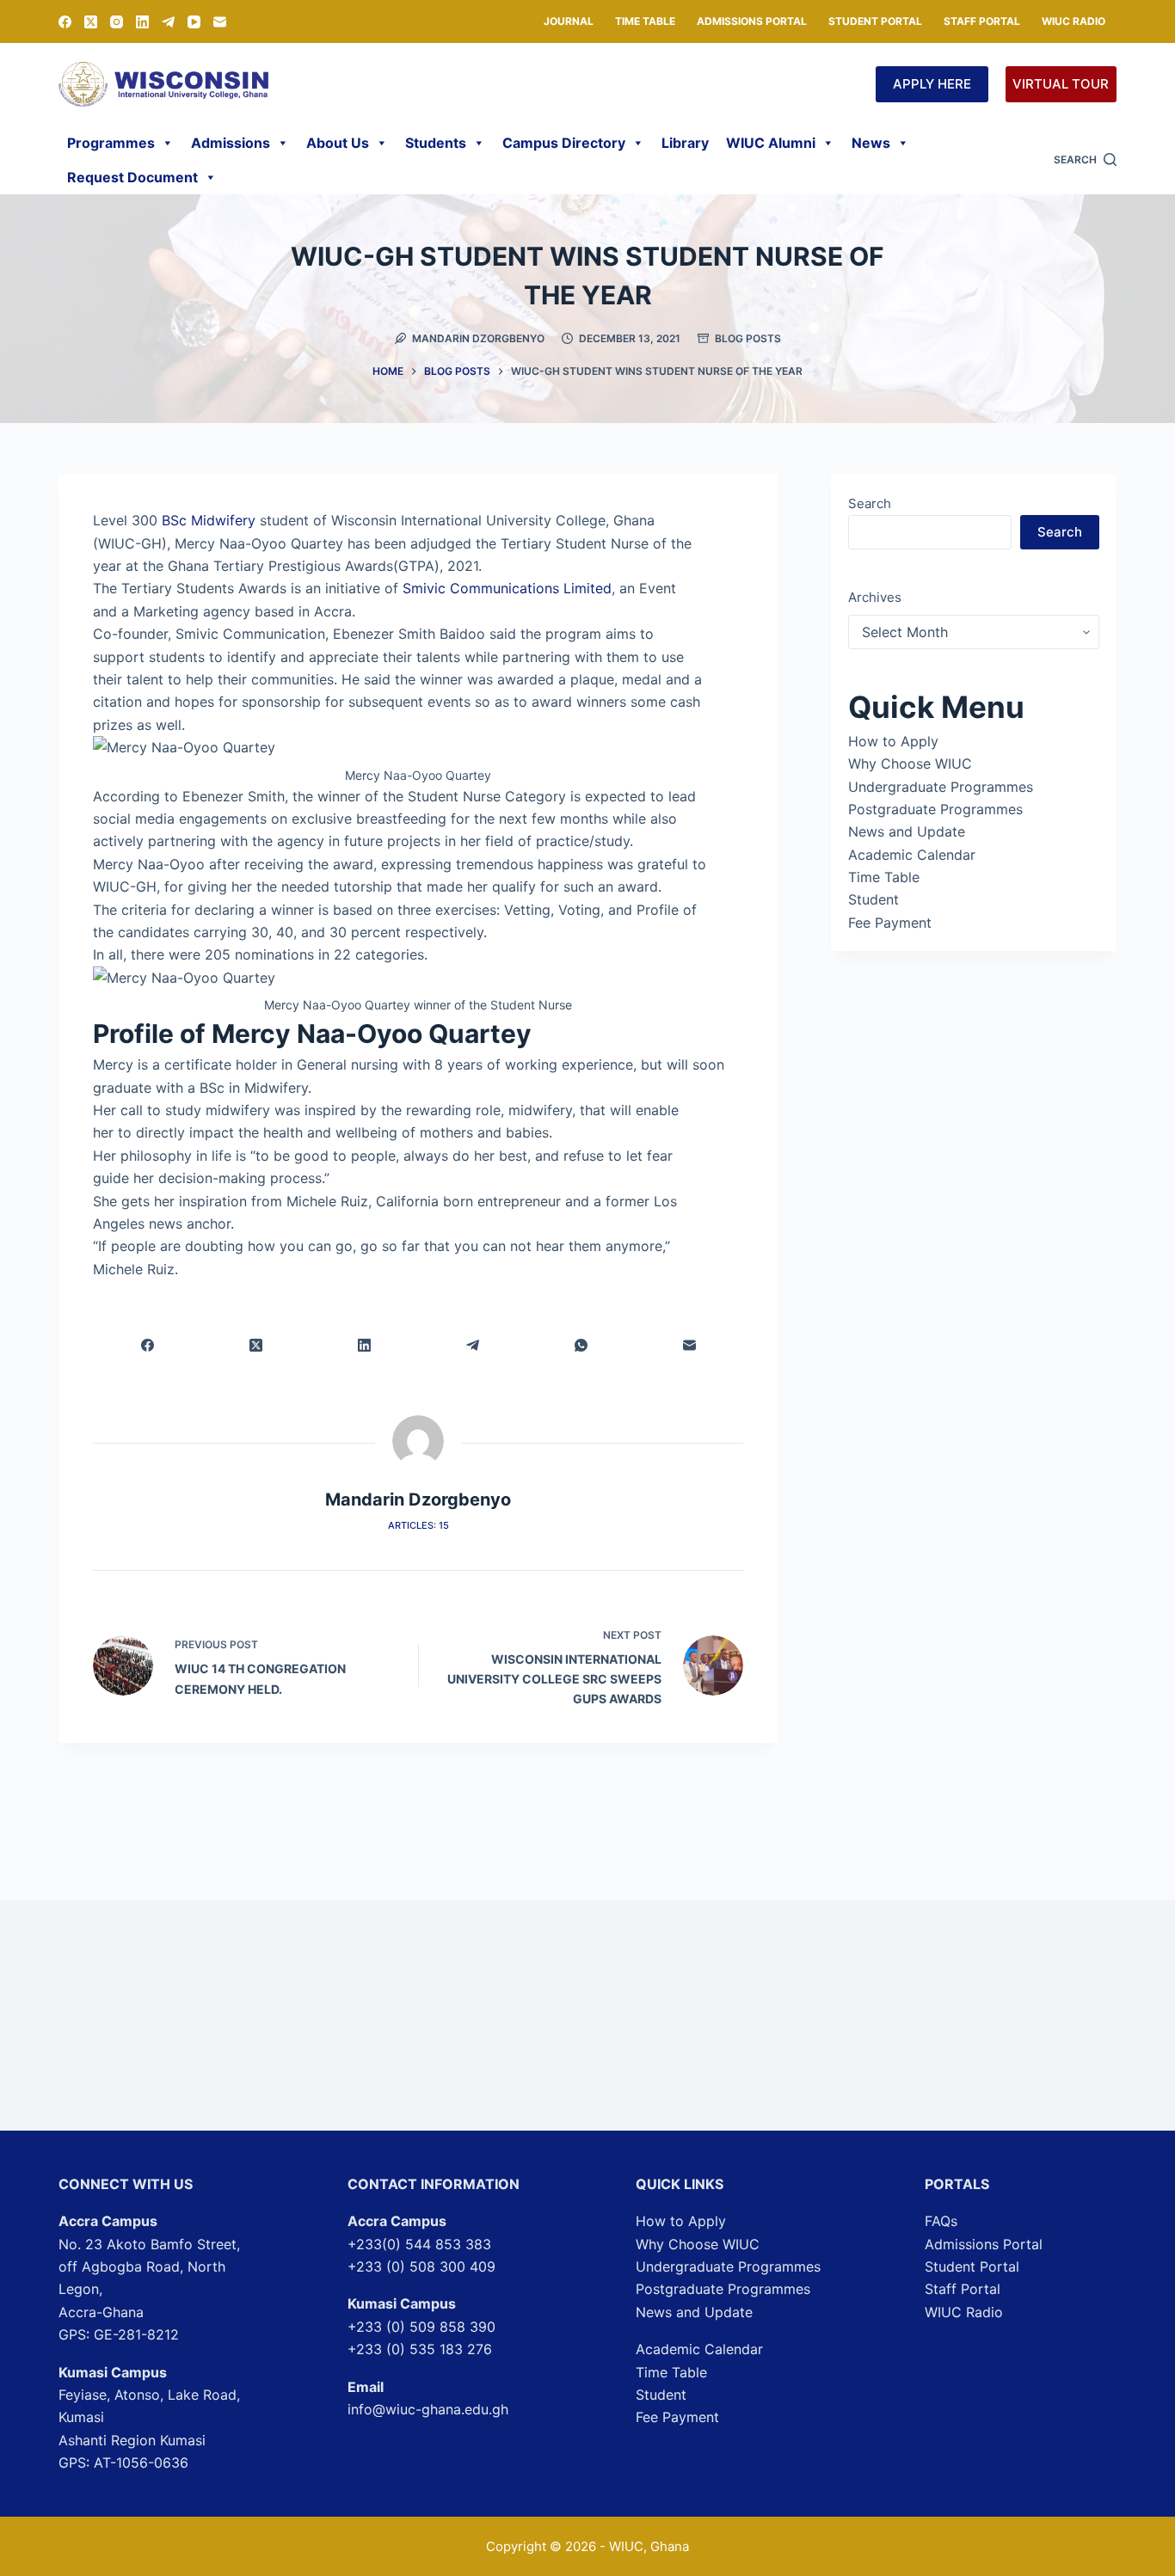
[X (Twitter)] (91, 22)
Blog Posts (748, 338)
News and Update (907, 831)
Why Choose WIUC (910, 764)
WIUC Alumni (771, 143)
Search (870, 503)
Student (874, 899)
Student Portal (875, 21)
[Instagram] (117, 22)
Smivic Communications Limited (505, 588)
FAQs (941, 2221)
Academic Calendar (912, 855)
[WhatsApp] (581, 1345)
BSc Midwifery (209, 520)
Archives (875, 597)
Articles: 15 (418, 1525)
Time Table (645, 21)
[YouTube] (194, 22)
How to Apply (893, 741)
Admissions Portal (752, 21)
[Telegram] (168, 22)
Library (685, 143)
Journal (569, 21)
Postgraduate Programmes (935, 809)
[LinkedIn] (142, 22)
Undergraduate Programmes (941, 787)
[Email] (220, 22)
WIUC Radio (1073, 21)
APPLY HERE (932, 84)
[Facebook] (65, 22)
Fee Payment (890, 923)
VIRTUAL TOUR (1061, 84)
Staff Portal (982, 21)
